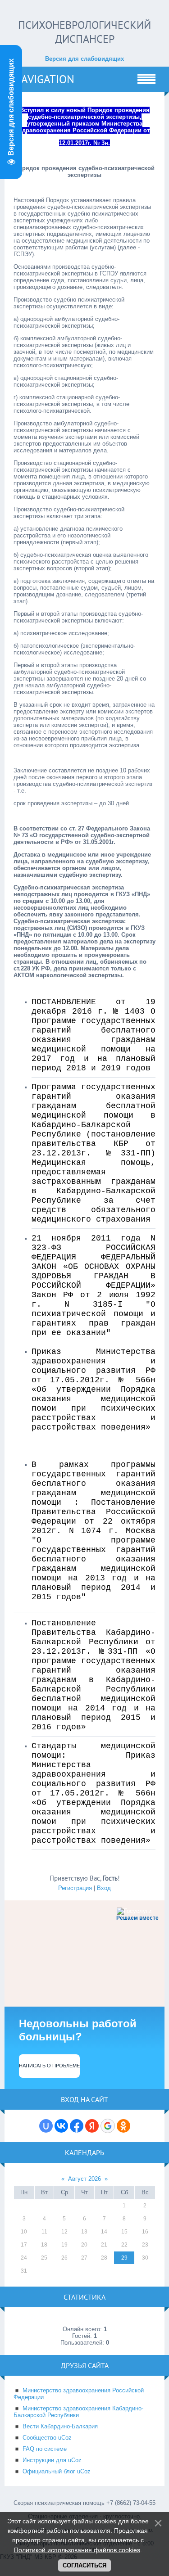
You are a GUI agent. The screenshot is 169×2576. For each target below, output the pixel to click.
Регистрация (75, 1888)
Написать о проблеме (49, 2066)
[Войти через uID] (46, 2126)
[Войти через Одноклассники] (123, 2126)
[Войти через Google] (108, 2126)
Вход (104, 1888)
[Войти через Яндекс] (92, 2126)
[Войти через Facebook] (77, 2126)
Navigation (44, 79)
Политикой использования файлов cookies (77, 2550)
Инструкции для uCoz (52, 2460)
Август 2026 (84, 2179)
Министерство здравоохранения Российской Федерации (79, 2394)
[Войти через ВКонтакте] (61, 2126)
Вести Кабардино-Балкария (60, 2426)
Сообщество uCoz (47, 2438)
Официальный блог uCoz (57, 2471)
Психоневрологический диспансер (84, 32)
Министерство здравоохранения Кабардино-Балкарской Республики (78, 2412)
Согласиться (84, 2565)
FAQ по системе (45, 2449)
